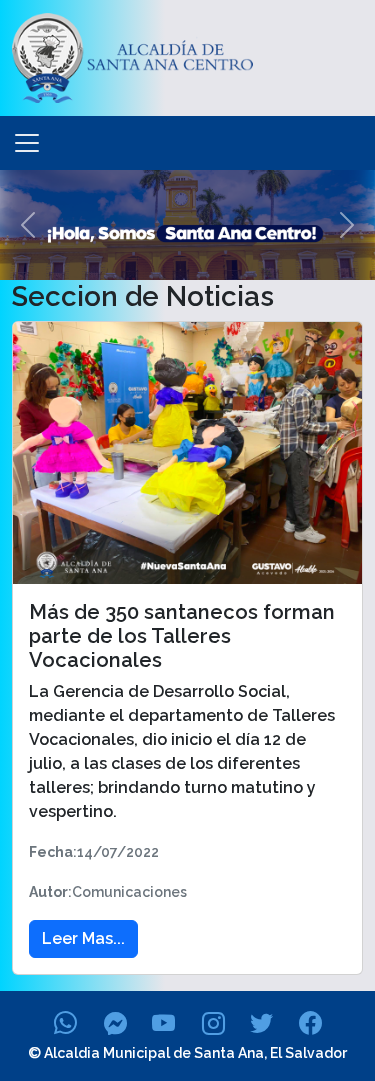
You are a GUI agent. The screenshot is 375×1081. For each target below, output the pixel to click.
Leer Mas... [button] (83, 938)
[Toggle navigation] (27, 143)
